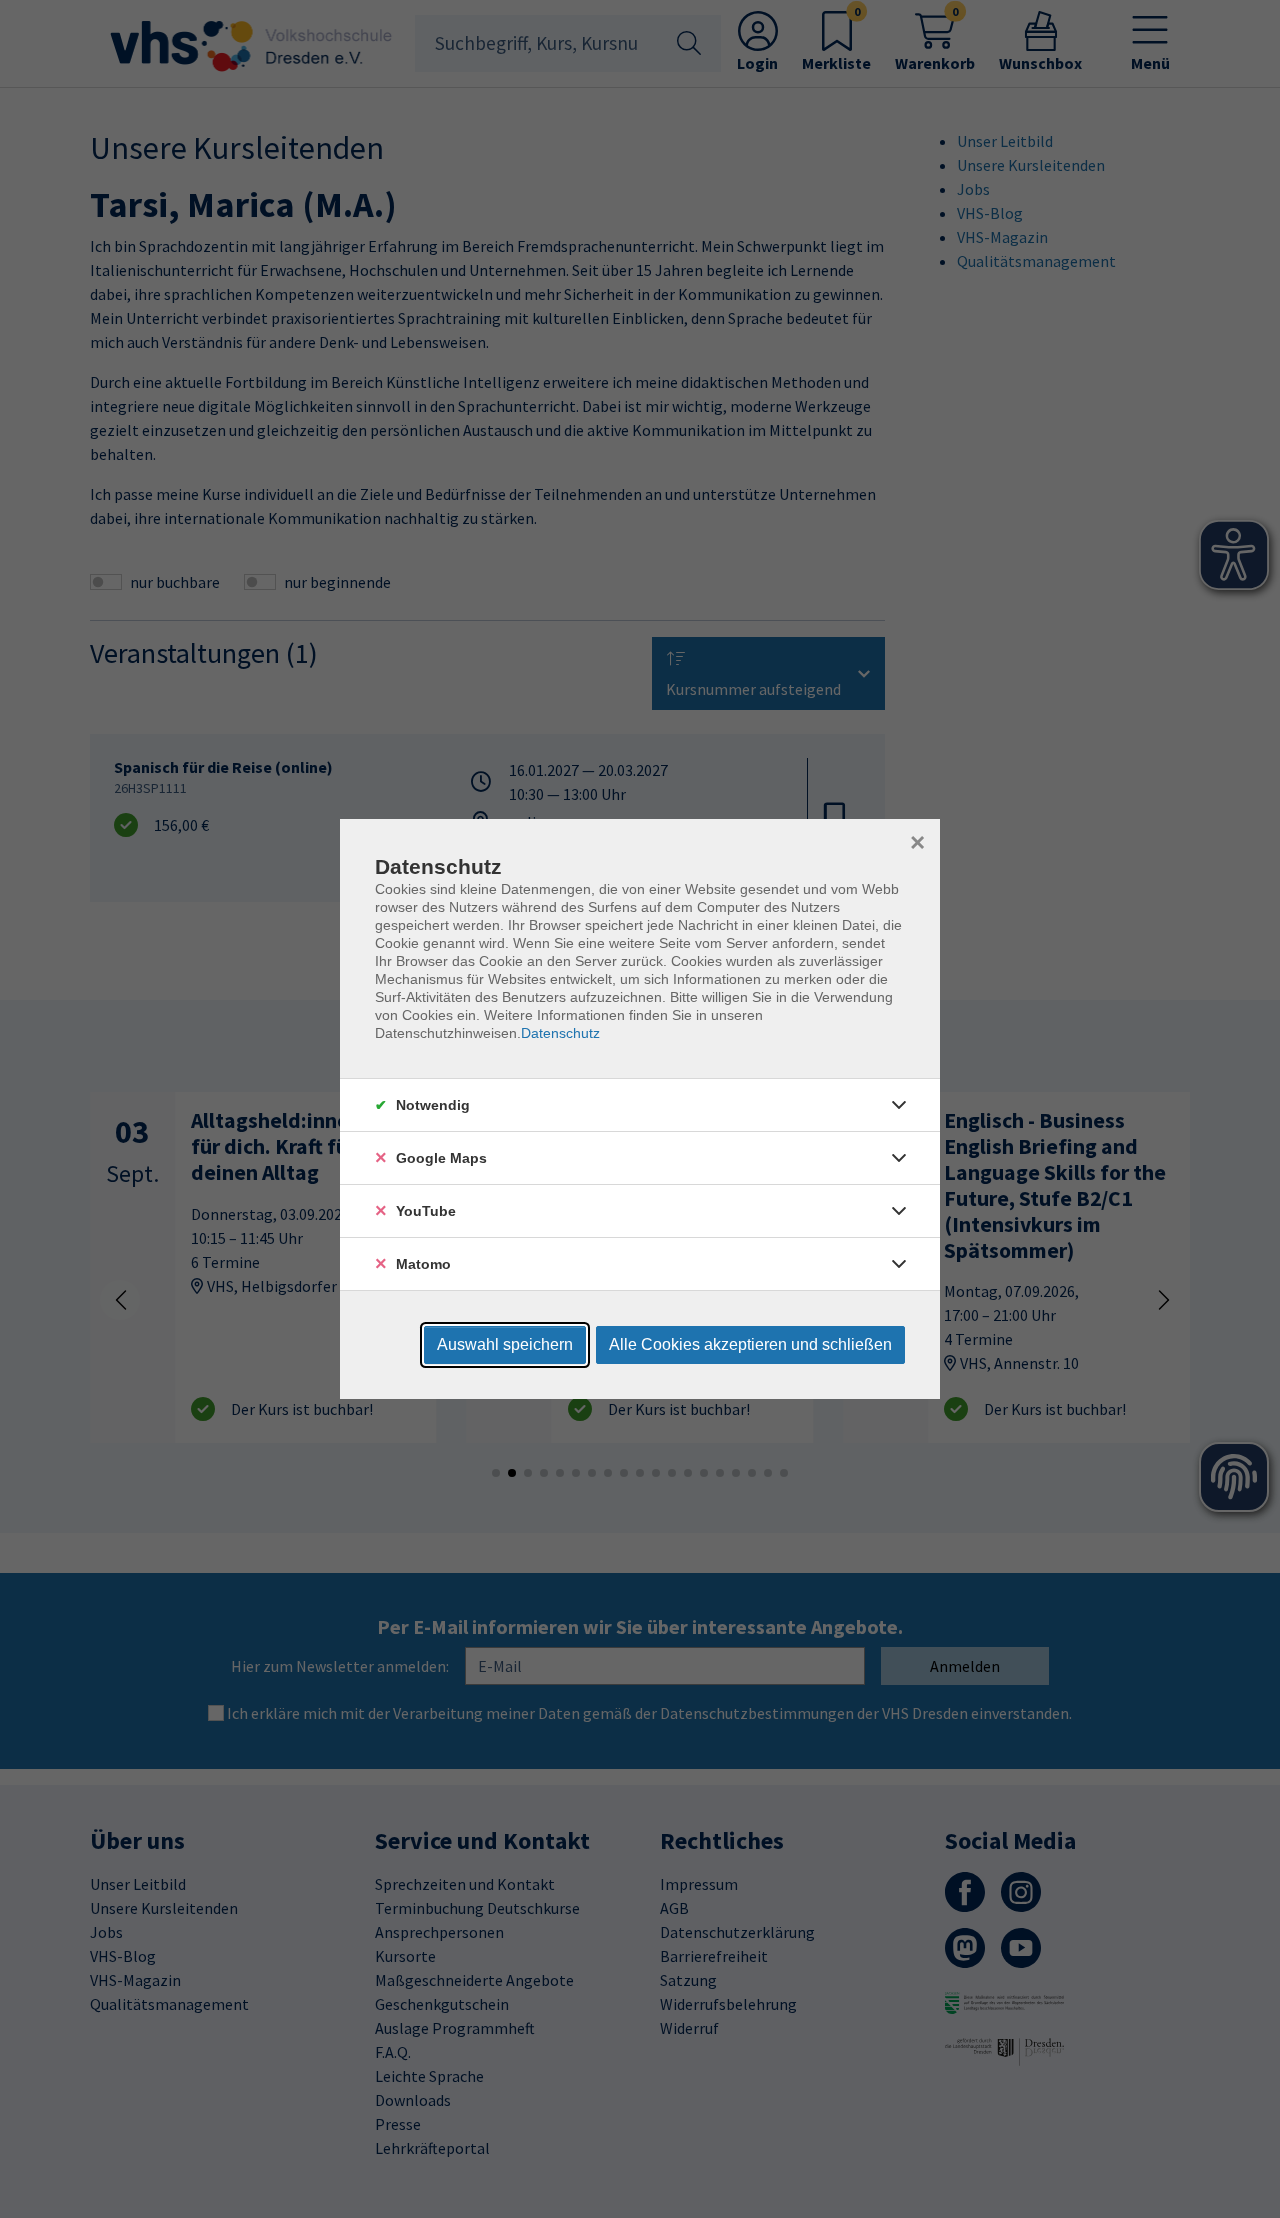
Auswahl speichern (505, 1344)
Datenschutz (560, 1033)
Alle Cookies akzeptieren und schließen (750, 1344)
